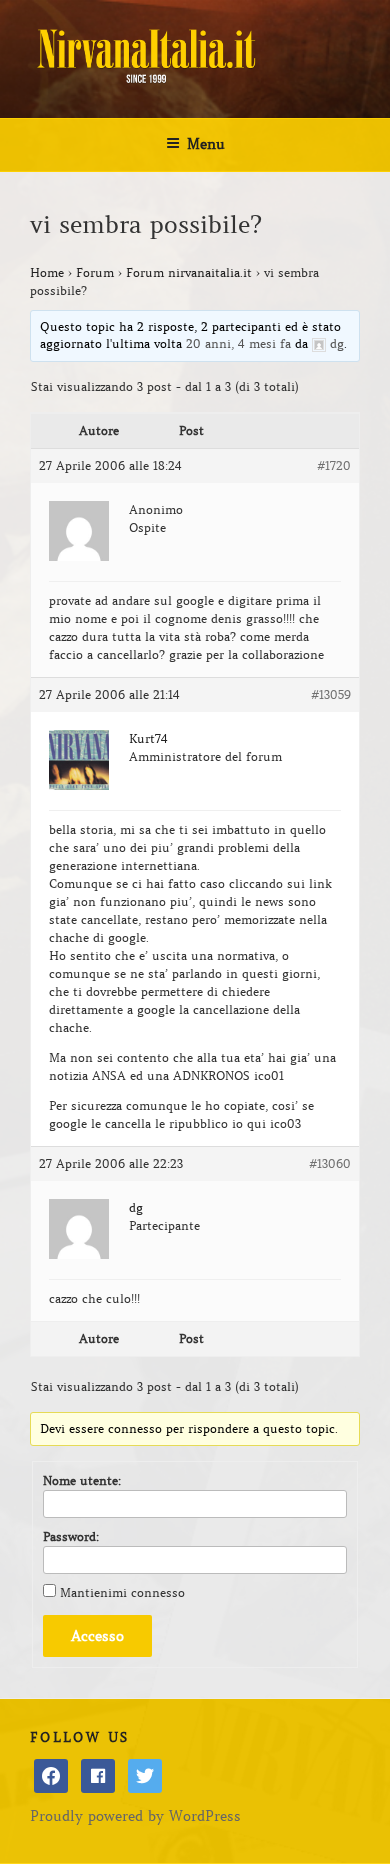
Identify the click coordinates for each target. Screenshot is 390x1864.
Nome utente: (82, 1480)
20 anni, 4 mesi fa (238, 343)
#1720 (334, 465)
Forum (95, 272)
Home (47, 272)
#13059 (331, 694)
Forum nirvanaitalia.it (189, 272)
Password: (71, 1536)
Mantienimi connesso (122, 1592)
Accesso (97, 1636)
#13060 (330, 1163)
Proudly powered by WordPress (135, 1816)
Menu (206, 144)
